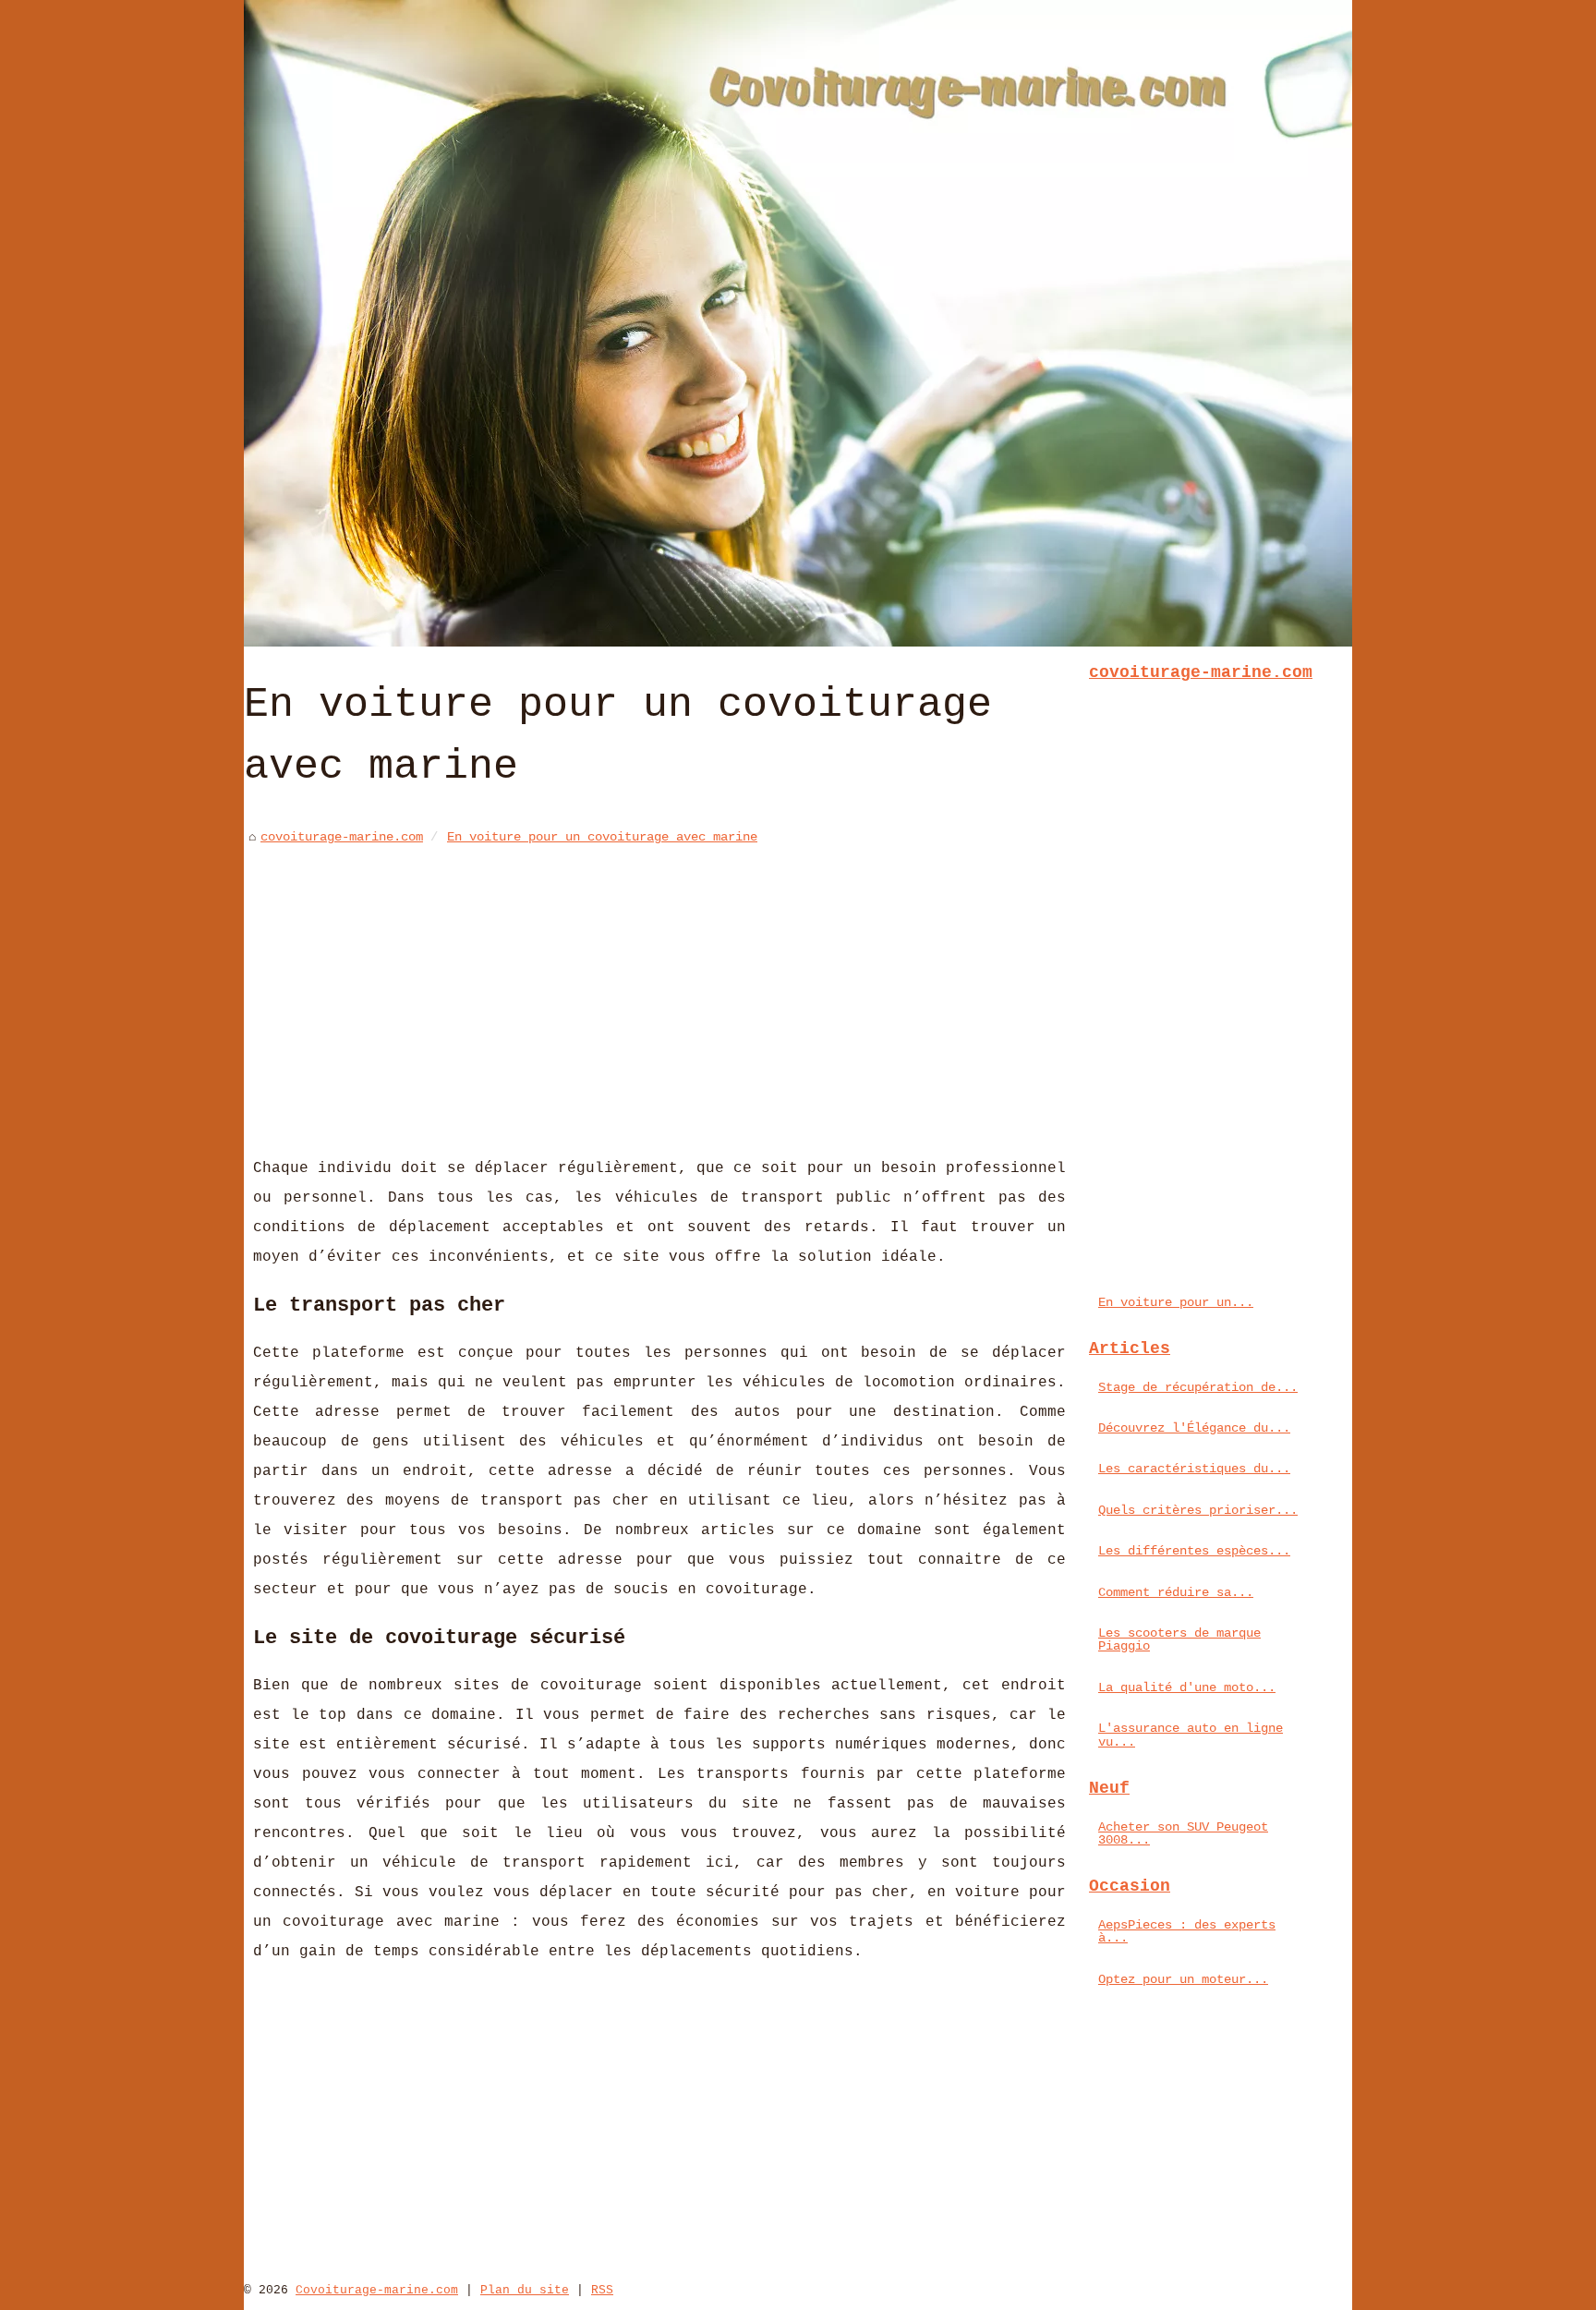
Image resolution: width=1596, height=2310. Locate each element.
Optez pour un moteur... (1183, 1979)
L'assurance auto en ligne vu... (1191, 1735)
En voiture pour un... (1176, 1302)
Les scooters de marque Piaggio (1179, 1639)
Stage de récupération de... (1198, 1387)
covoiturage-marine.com (342, 837)
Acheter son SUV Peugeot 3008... (1183, 1833)
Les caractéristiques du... (1194, 1469)
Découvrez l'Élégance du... (1194, 1428)
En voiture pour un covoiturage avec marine (602, 837)
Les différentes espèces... (1194, 1551)
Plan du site (525, 2290)
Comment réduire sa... (1176, 1592)
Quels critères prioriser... (1198, 1510)
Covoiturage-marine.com (377, 2290)
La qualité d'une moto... (1187, 1687)
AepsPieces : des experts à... (1187, 1931)
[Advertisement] (659, 987)
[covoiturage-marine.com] (798, 323)
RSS (602, 2290)
